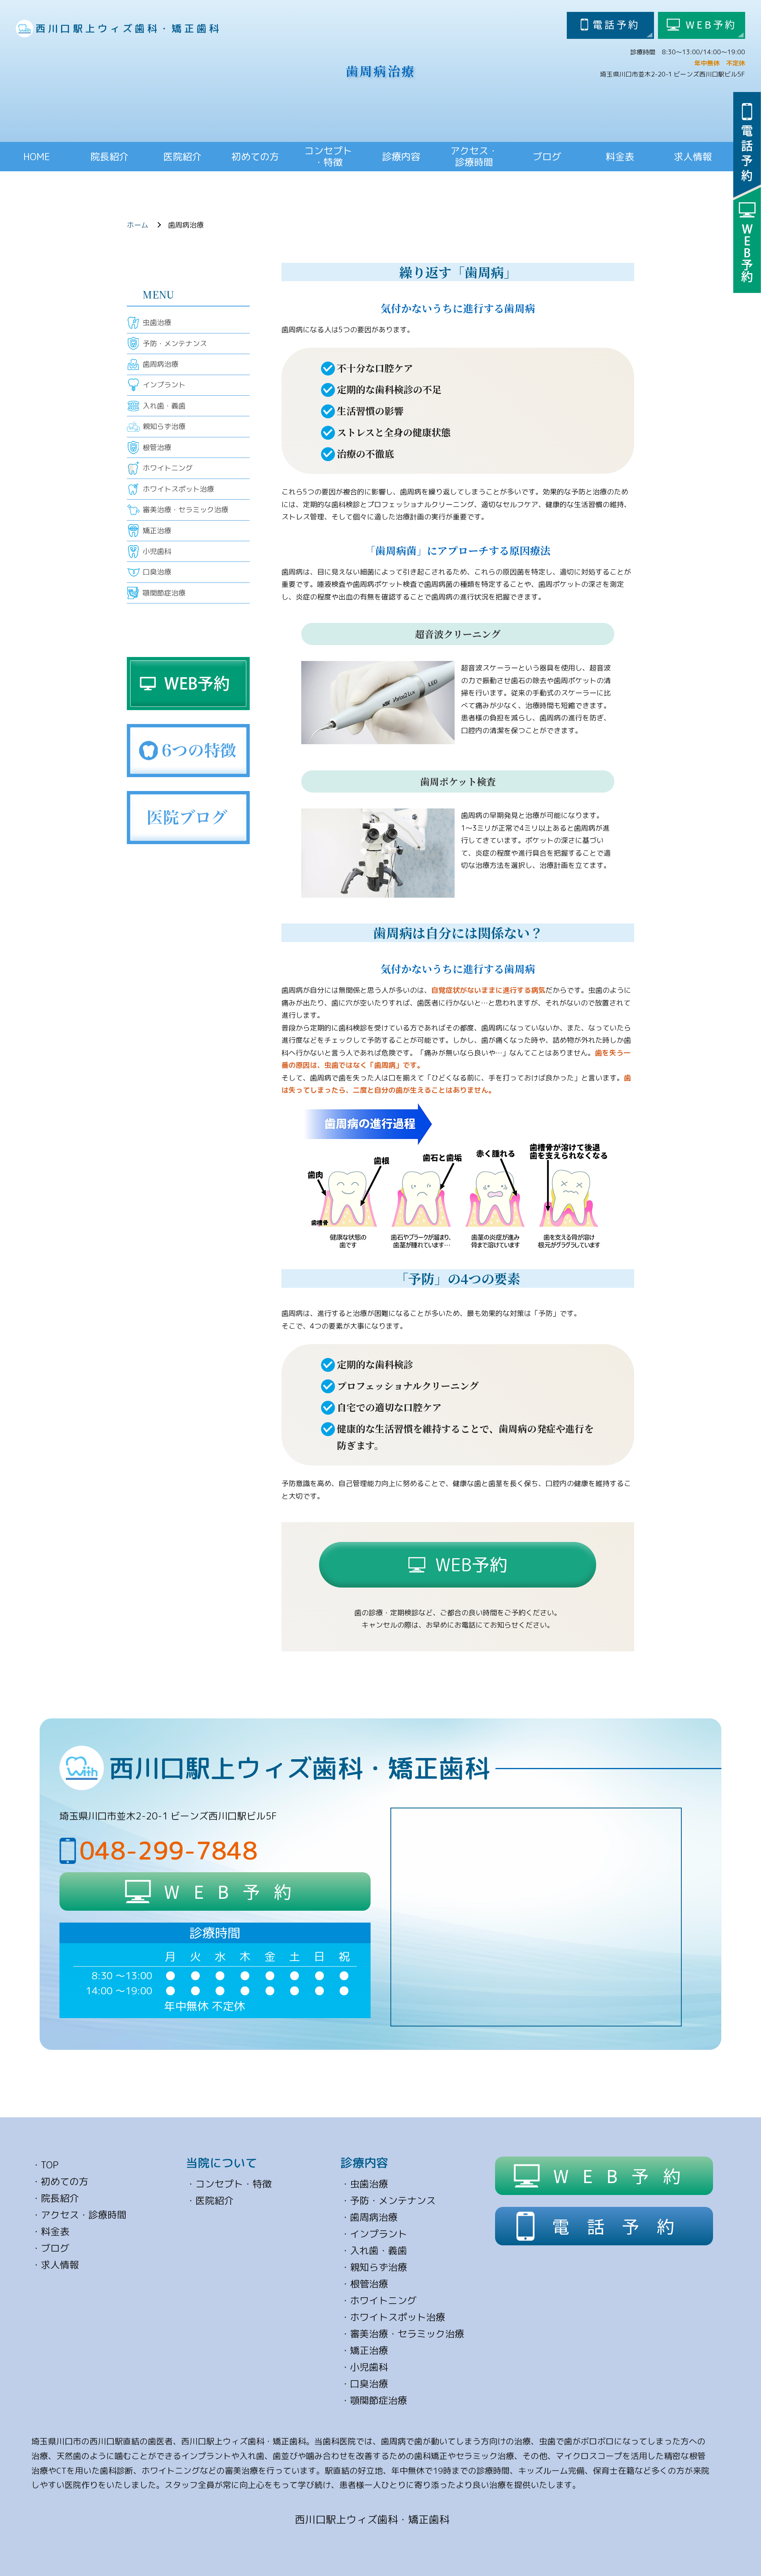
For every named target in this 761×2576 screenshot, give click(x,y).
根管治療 (157, 447)
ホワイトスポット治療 (178, 489)
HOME (37, 157)
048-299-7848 (168, 1850)
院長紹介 (109, 157)
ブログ (547, 157)
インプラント (164, 385)
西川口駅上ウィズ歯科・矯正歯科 (129, 28)
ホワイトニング (168, 468)
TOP (50, 2165)
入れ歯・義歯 (164, 406)
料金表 (620, 157)
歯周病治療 (161, 364)
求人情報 (693, 157)
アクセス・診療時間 (84, 2215)
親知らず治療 (164, 426)
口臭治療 (157, 572)
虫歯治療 (157, 323)
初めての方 (255, 157)
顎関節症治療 (164, 593)
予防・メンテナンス (175, 344)
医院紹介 (182, 157)
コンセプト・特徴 (233, 2184)
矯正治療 (157, 531)
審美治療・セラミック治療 (185, 510)
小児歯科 (157, 551)
